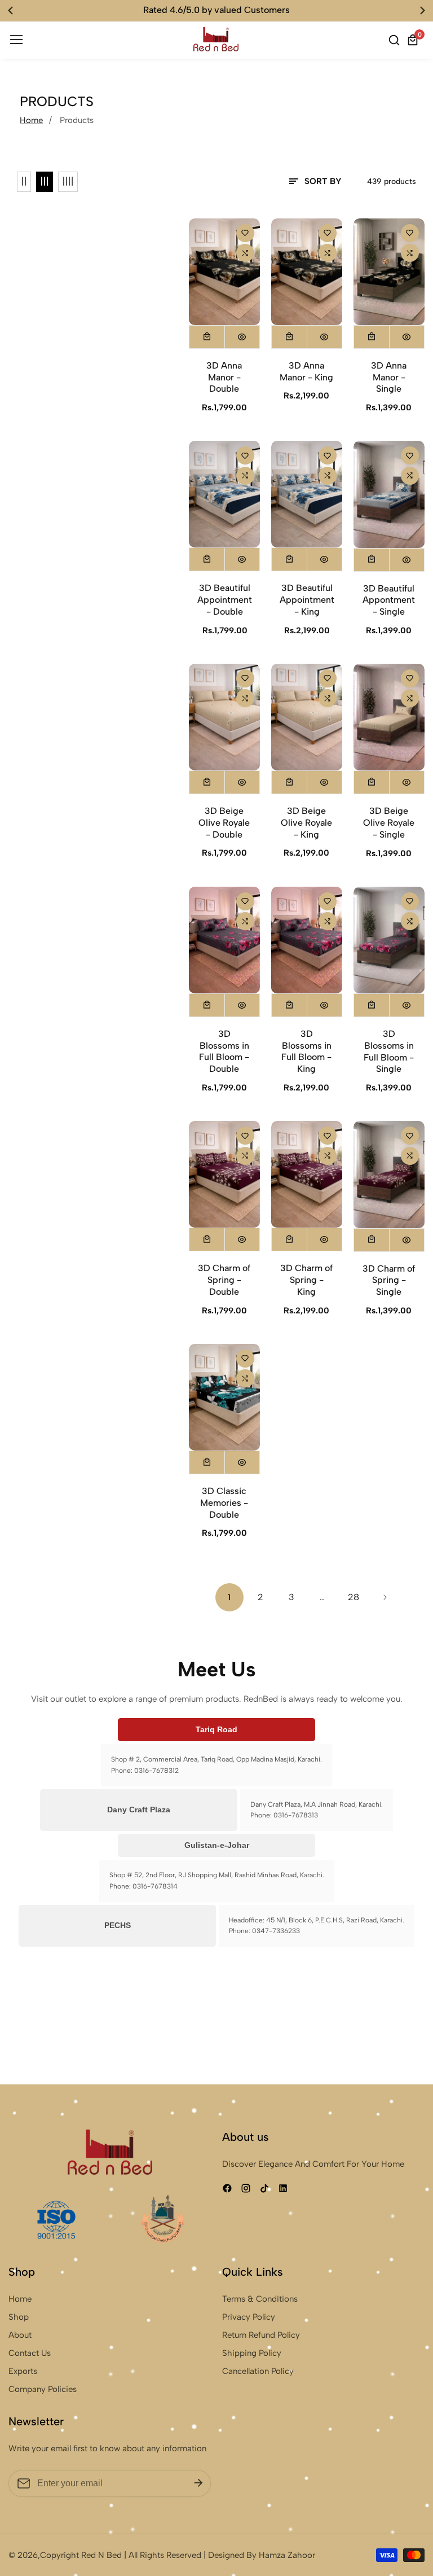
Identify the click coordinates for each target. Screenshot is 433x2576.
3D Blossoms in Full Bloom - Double (224, 1051)
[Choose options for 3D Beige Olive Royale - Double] (207, 782)
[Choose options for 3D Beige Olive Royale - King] (289, 782)
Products (77, 120)
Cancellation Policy (258, 2371)
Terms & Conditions (260, 2299)
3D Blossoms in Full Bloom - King (306, 1051)
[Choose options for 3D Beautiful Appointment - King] (289, 559)
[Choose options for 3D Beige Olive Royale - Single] (372, 782)
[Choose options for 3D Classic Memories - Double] (207, 1462)
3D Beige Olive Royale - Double (224, 823)
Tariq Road (216, 1729)
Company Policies (43, 2389)
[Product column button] (24, 182)
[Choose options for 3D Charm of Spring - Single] (372, 1240)
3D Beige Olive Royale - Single (389, 823)
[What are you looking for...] (396, 40)
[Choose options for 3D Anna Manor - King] (289, 337)
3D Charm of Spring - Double (224, 1280)
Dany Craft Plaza (139, 1810)
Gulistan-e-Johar (217, 1845)
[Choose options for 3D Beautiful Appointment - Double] (207, 559)
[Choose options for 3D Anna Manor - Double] (207, 337)
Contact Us (30, 2353)
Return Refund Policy (261, 2335)
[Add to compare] (245, 253)
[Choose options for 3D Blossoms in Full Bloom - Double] (207, 1005)
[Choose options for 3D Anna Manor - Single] (372, 337)
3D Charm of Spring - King (306, 1280)
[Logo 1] (110, 2152)
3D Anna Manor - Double (224, 377)
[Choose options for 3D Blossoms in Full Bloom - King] (289, 1005)
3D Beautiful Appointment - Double (225, 600)
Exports (23, 2371)
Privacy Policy (249, 2317)
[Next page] (385, 1597)
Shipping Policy (252, 2353)
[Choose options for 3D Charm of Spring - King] (289, 1239)
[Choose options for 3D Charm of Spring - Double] (207, 1239)
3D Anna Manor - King (306, 371)
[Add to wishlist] (245, 233)
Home (31, 120)
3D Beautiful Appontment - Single (389, 600)
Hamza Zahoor (287, 2555)
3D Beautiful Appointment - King (307, 600)
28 (354, 1597)
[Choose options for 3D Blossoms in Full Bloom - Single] (372, 1005)
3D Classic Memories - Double (224, 1503)
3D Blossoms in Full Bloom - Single (389, 1051)
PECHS (118, 1925)
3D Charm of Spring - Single (389, 1280)
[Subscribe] (198, 2483)
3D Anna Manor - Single (389, 377)
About (20, 2335)
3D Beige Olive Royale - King (306, 823)
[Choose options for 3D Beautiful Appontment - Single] (372, 560)
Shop (19, 2317)
